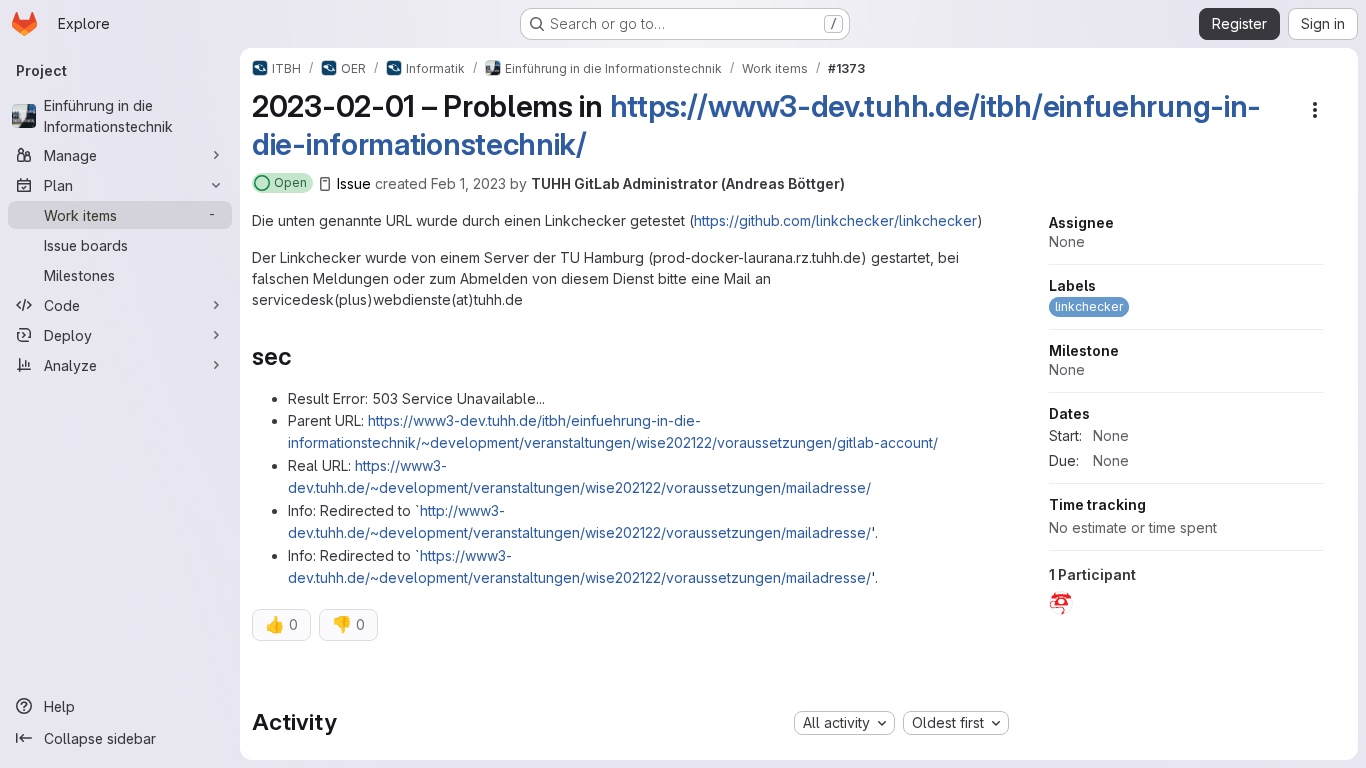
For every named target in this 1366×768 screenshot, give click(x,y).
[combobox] (844, 723)
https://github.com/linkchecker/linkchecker (835, 220)
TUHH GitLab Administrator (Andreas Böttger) (688, 183)
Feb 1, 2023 (468, 183)
